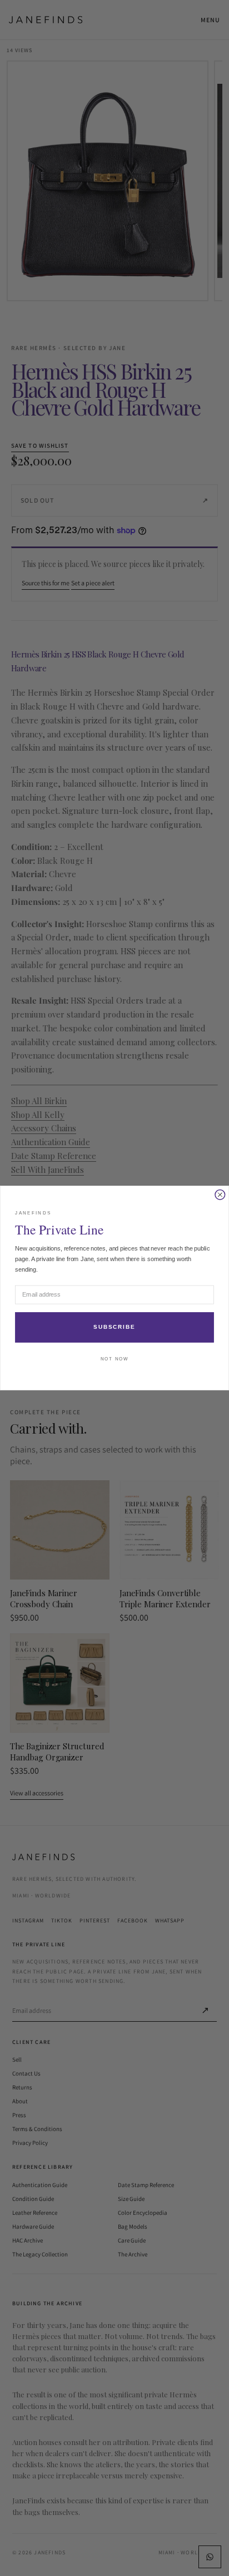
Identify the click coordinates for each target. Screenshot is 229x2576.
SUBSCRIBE (114, 1327)
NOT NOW (114, 1359)
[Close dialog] (220, 1195)
